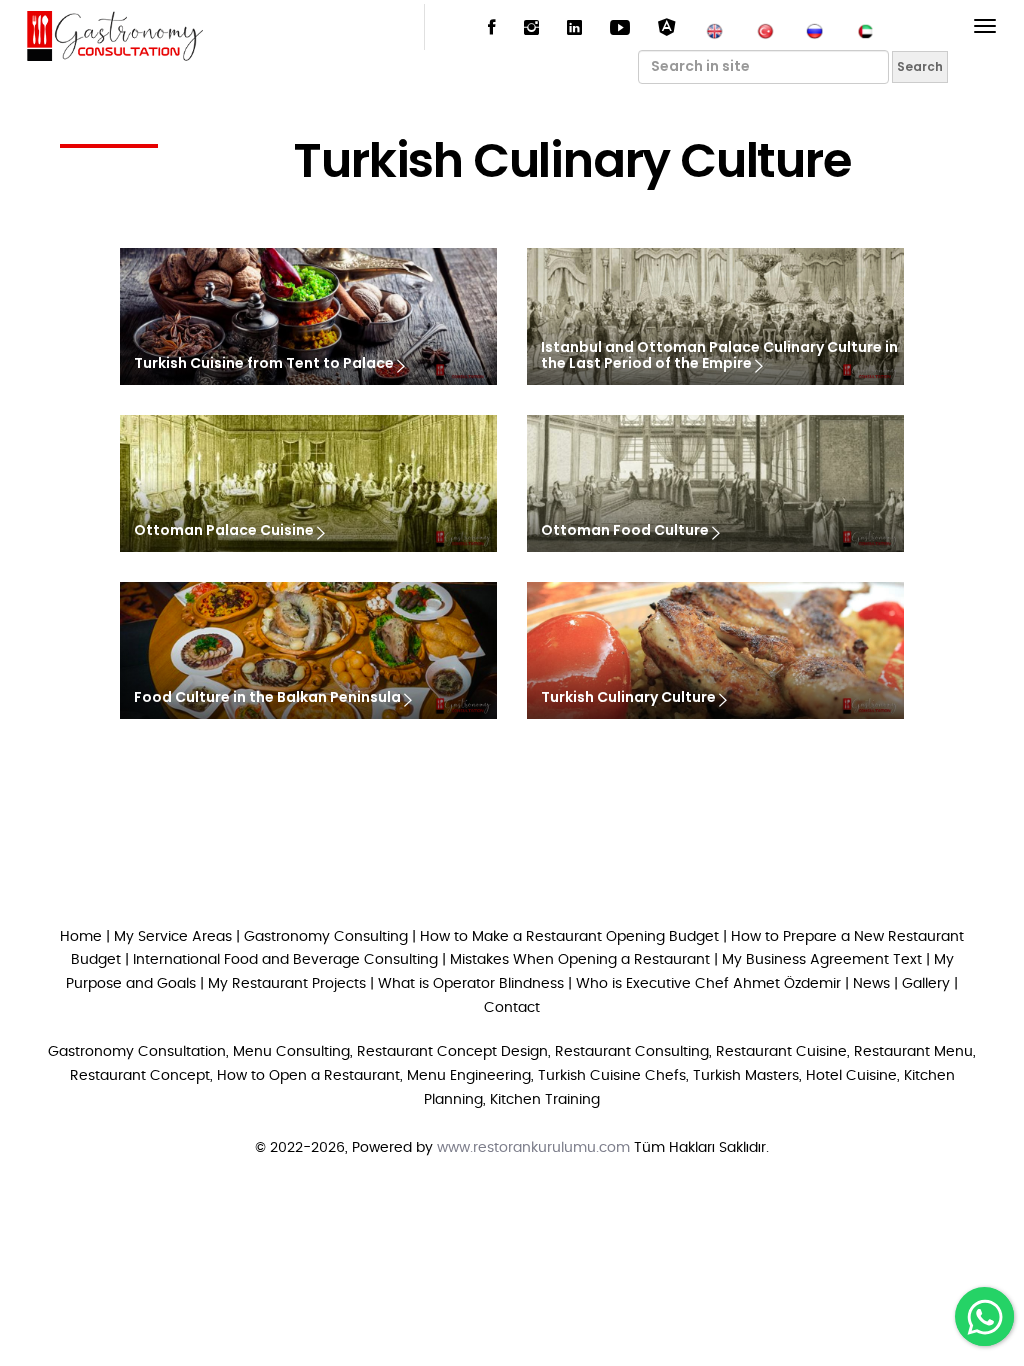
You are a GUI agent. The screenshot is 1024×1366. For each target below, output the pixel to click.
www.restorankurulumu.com (533, 1148)
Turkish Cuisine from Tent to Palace (265, 363)
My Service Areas (173, 937)
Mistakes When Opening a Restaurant (580, 960)
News (871, 984)
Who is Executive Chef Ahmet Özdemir (708, 984)
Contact (512, 1008)
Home (81, 937)
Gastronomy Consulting (328, 937)
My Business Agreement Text (822, 960)
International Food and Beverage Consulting (285, 960)
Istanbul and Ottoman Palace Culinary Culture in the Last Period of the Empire (719, 356)
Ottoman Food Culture (626, 530)
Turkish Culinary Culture (630, 697)
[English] (715, 29)
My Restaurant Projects (287, 984)
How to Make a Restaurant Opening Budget (569, 937)
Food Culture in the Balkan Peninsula (269, 697)
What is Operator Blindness (471, 984)
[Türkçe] (765, 29)
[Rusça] (815, 29)
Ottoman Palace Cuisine (225, 530)
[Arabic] (865, 29)
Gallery (926, 984)
